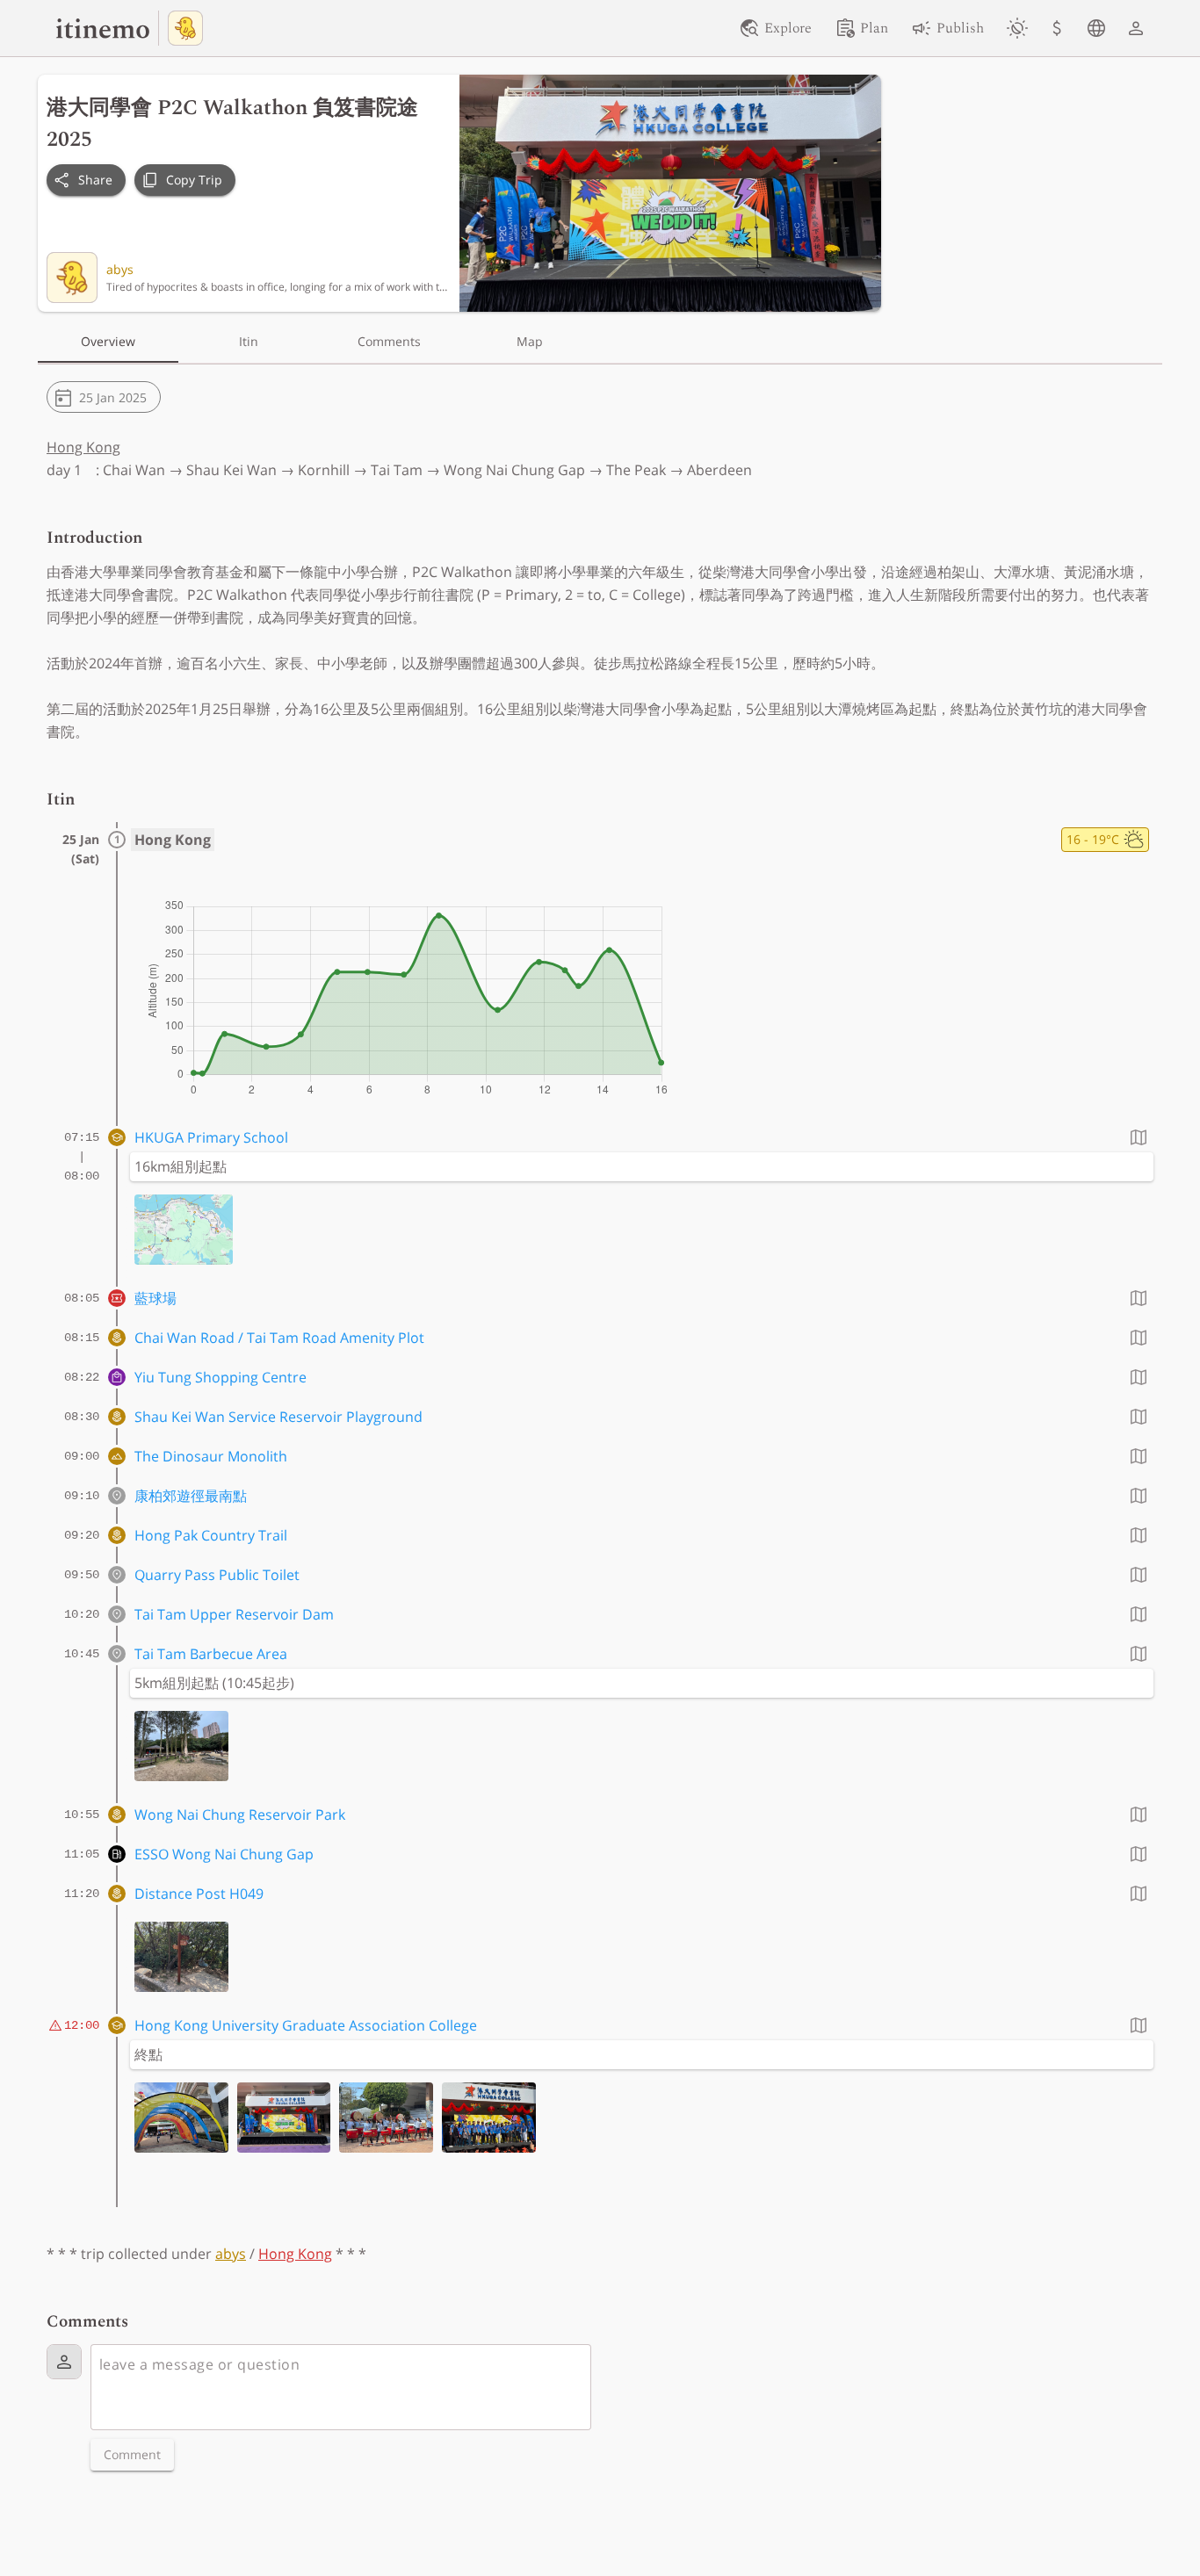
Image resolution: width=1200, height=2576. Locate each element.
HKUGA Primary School (211, 1137)
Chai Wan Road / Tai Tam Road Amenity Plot (279, 1338)
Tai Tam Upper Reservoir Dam (234, 1614)
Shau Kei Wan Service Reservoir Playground (278, 1417)
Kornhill (324, 470)
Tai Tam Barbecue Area (211, 1654)
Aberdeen (719, 470)
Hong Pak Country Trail (211, 1535)
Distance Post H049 (199, 1894)
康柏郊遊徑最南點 (191, 1496)
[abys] (185, 28)
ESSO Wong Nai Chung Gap (224, 1854)
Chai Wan (134, 470)
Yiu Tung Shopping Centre (220, 1377)
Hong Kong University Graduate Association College (306, 2025)
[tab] (108, 342)
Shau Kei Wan (231, 470)
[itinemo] (107, 28)
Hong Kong (83, 447)
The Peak (636, 470)
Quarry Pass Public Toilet (217, 1575)
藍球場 (155, 1298)
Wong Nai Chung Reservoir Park (240, 1815)
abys (120, 269)
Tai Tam (397, 470)
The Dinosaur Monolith (211, 1456)
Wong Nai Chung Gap (514, 470)
